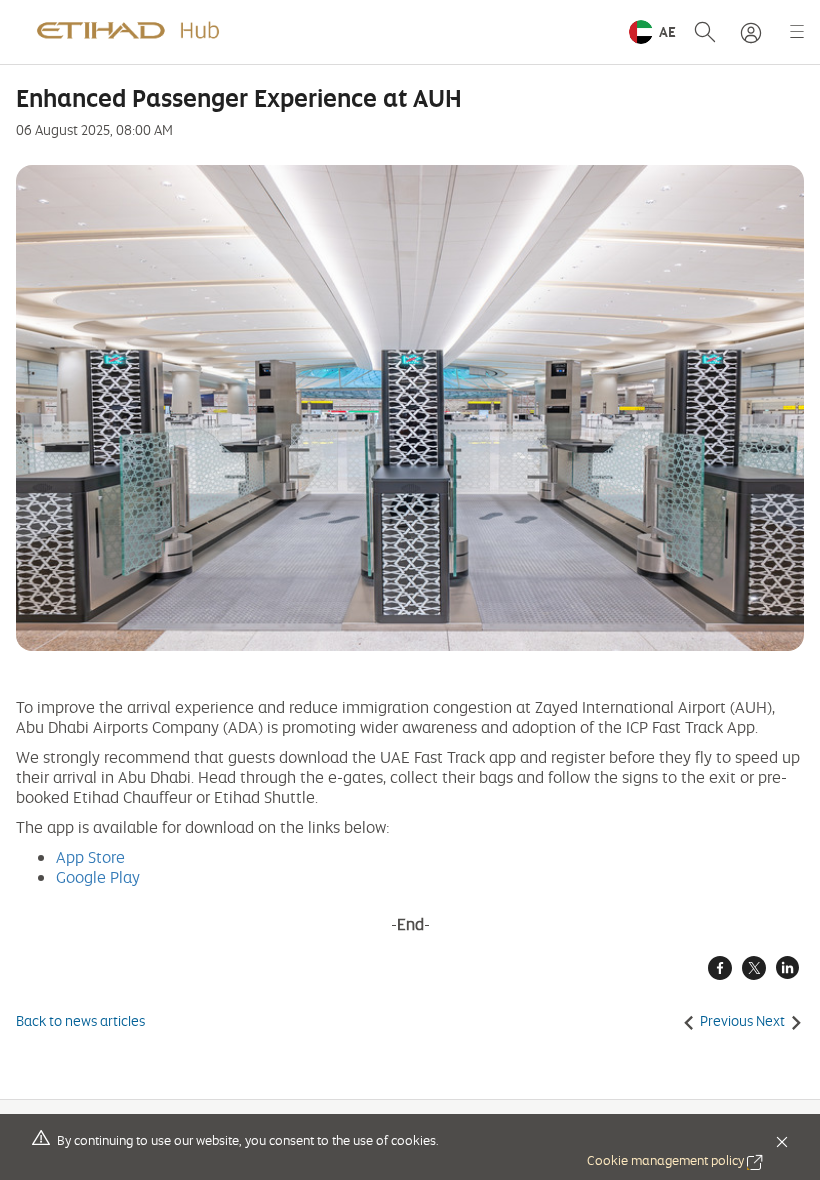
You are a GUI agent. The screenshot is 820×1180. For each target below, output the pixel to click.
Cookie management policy (675, 1160)
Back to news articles (80, 1021)
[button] (652, 32)
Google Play (98, 877)
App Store (90, 857)
